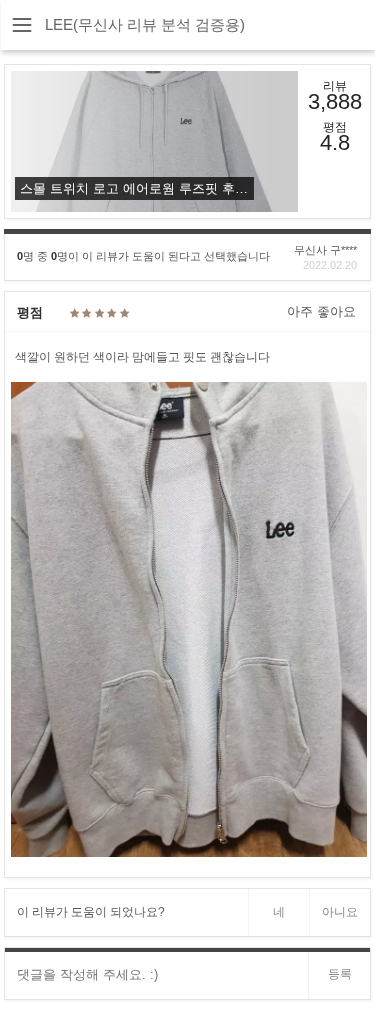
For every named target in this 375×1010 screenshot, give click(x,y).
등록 (340, 974)
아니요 (340, 912)
